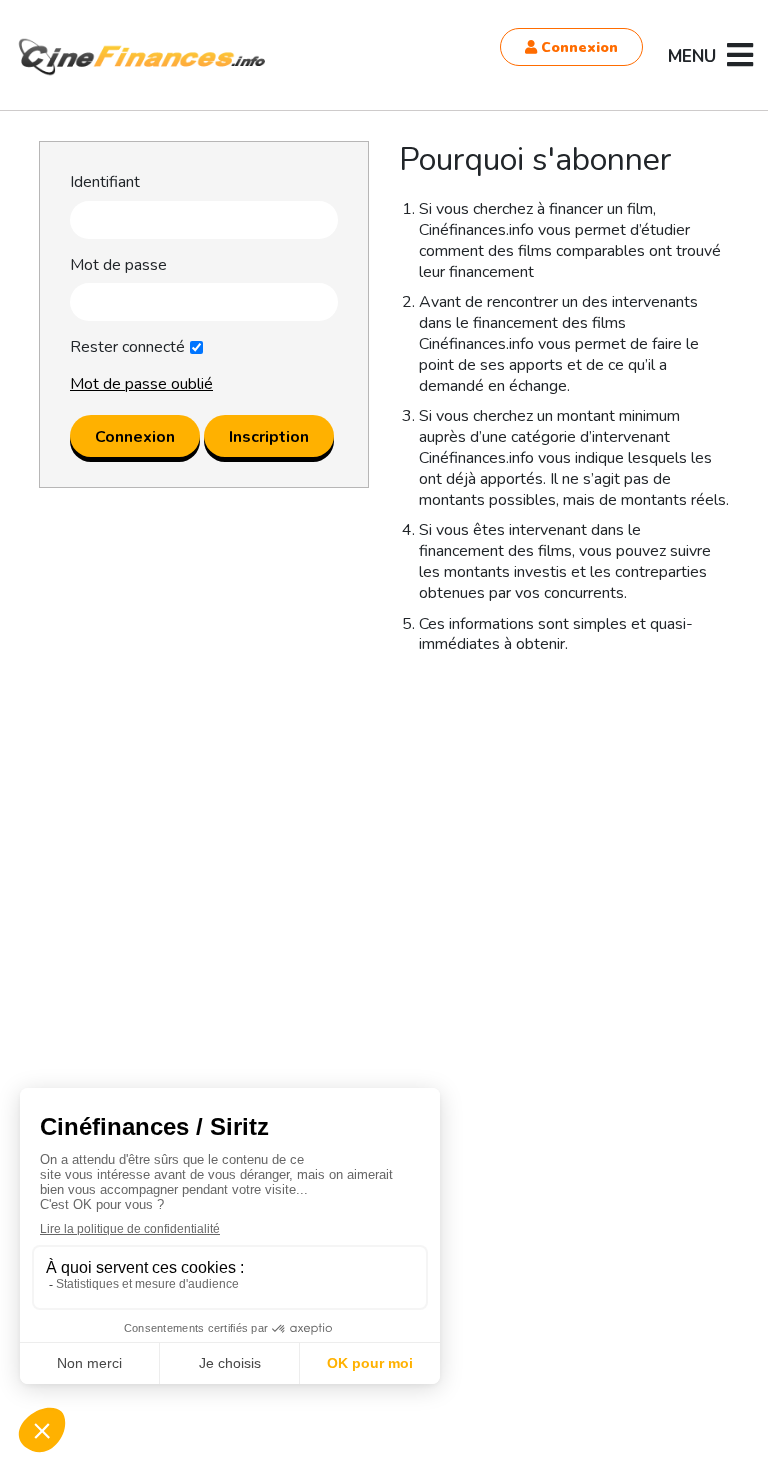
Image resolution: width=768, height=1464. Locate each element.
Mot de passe (118, 265)
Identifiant (105, 182)
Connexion (577, 47)
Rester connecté (127, 347)
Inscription (269, 437)
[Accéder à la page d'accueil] (143, 57)
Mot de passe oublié (141, 384)
